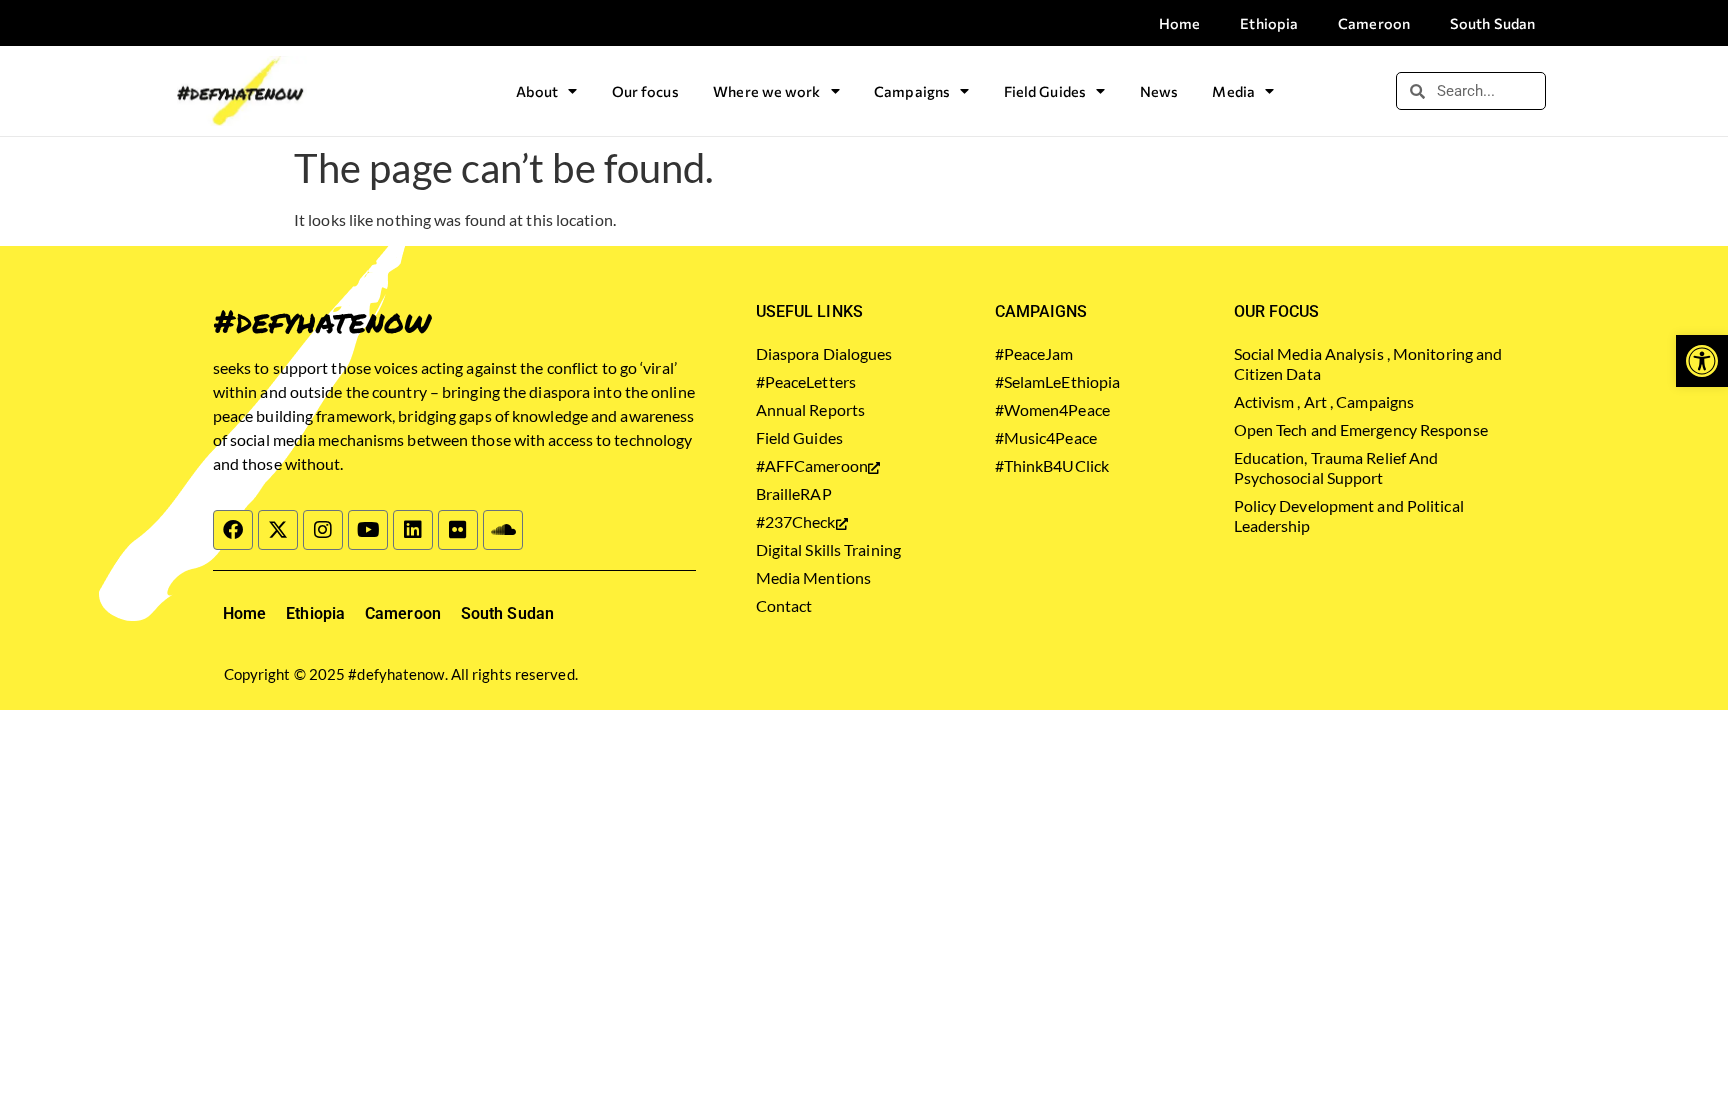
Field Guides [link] (1045, 91)
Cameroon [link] (1374, 23)
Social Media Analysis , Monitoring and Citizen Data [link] (1368, 363)
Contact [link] (784, 605)
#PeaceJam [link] (1034, 353)
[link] (1702, 361)
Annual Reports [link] (810, 409)
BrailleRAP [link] (794, 493)
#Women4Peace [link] (1052, 409)
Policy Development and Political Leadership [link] (1349, 515)
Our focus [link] (645, 91)
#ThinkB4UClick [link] (1052, 465)
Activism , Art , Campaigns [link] (1324, 401)
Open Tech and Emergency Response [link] (1361, 429)
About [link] (537, 91)
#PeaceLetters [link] (806, 381)
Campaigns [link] (912, 91)
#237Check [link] (796, 521)
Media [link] (1233, 91)
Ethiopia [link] (1269, 23)
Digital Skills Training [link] (828, 549)
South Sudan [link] (1492, 23)
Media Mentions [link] (813, 577)
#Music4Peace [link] (1046, 437)
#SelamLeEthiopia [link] (1058, 381)
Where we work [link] (766, 91)
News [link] (1159, 91)
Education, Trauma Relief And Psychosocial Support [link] (1336, 467)
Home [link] (1179, 23)
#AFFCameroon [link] (812, 465)
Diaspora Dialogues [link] (824, 353)
